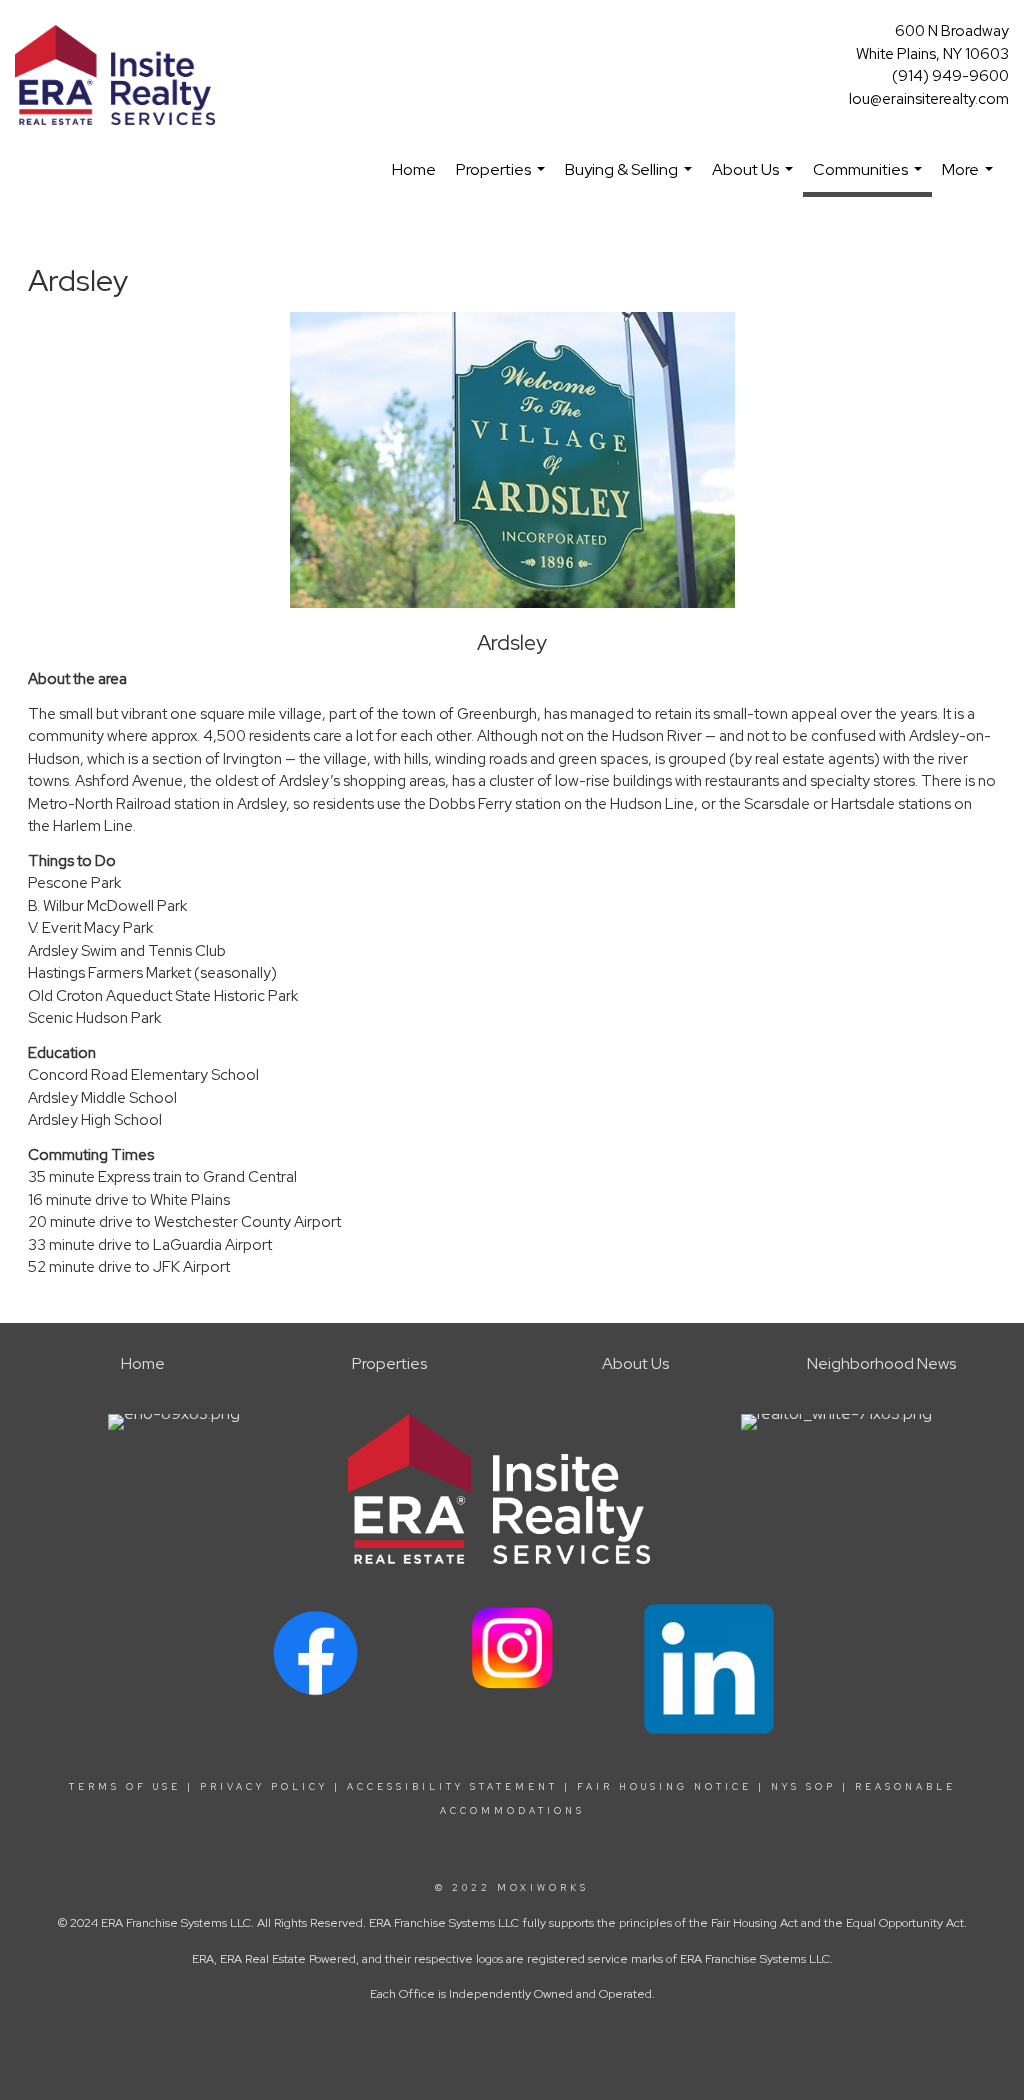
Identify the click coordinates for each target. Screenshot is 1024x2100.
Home (414, 169)
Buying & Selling (631, 179)
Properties (503, 179)
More (970, 179)
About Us (755, 179)
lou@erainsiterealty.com (929, 99)
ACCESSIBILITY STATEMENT (452, 1787)
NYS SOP (803, 1787)
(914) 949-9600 (950, 76)
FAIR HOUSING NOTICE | (671, 1787)
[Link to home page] (120, 76)
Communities (870, 178)
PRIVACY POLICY (264, 1787)
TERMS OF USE (125, 1787)
